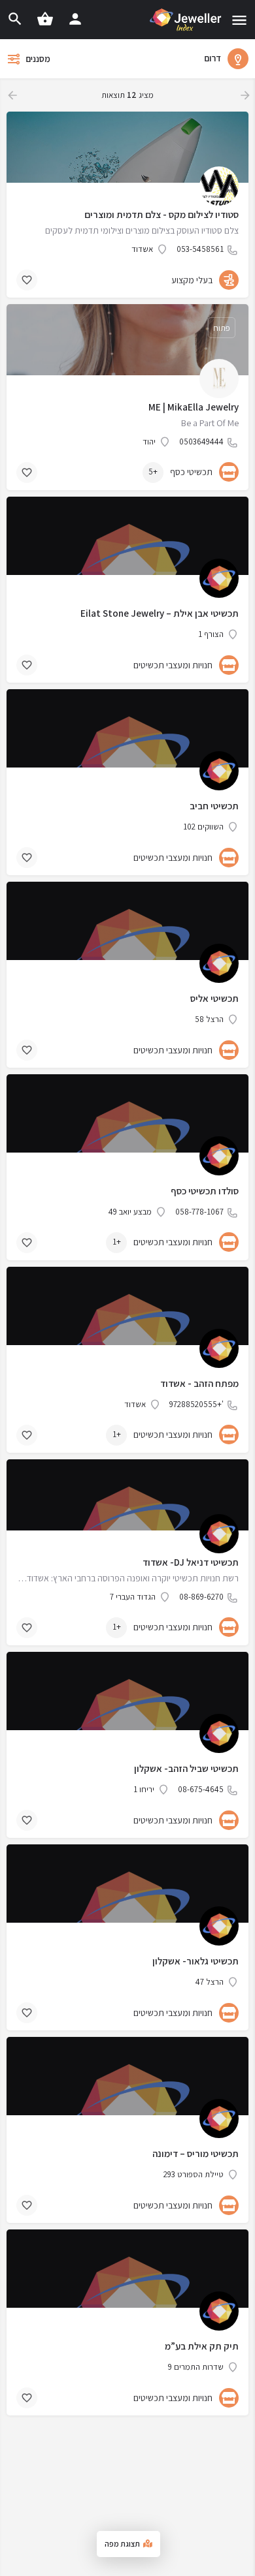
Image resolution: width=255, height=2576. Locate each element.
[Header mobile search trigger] (15, 19)
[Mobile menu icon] (239, 20)
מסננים (38, 59)
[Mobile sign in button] (75, 19)
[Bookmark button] (27, 280)
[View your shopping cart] (45, 19)
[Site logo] (184, 20)
